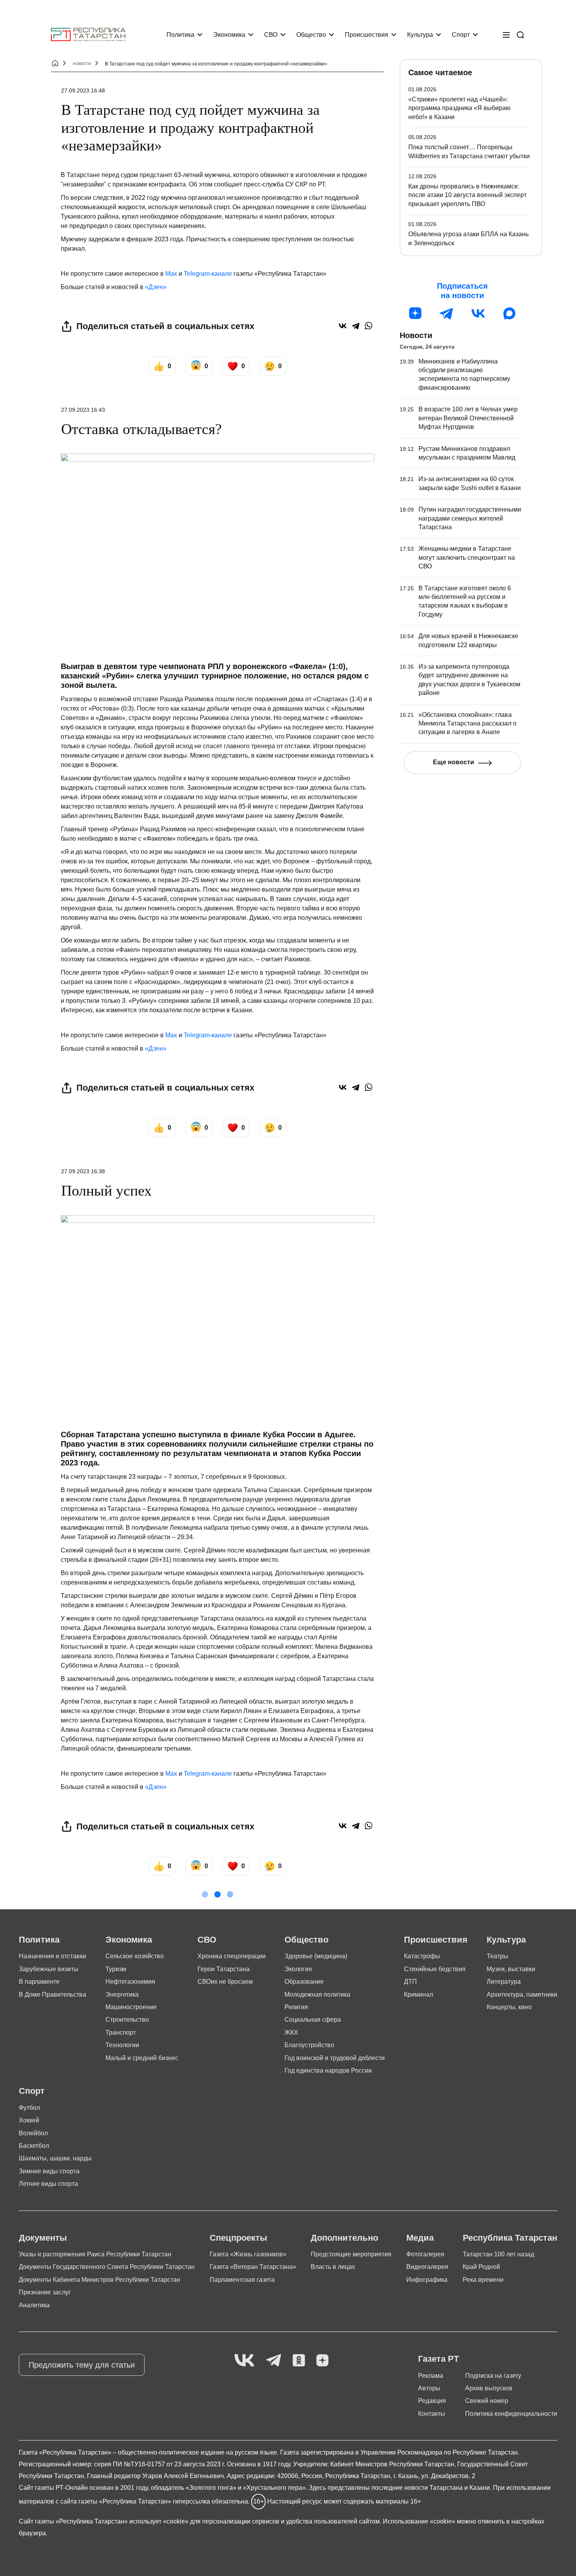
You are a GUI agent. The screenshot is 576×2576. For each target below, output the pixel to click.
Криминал (418, 1994)
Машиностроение (131, 2007)
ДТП (410, 1982)
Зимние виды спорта (49, 2171)
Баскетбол (34, 2146)
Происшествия (367, 35)
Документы (43, 2238)
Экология (298, 1969)
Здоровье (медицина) (316, 1956)
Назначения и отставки (53, 1956)
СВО (271, 35)
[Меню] (506, 35)
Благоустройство (309, 2045)
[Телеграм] (447, 313)
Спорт (461, 35)
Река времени (483, 2280)
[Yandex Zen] (322, 2361)
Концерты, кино (509, 2007)
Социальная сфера (313, 2020)
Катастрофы (422, 1956)
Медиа (420, 2238)
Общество (311, 35)
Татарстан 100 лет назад (498, 2254)
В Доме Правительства (53, 1994)
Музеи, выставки (511, 1969)
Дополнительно (344, 2238)
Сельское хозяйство (135, 1956)
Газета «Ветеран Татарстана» (253, 2267)
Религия (296, 2007)
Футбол (29, 2108)
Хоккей (29, 2120)
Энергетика (122, 1994)
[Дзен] (415, 313)
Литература (504, 1982)
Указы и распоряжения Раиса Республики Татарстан (95, 2254)
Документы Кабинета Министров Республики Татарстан (100, 2280)
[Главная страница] (88, 35)
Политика (180, 35)
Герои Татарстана (224, 1969)
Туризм (116, 1969)
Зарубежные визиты (49, 1969)
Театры (497, 1956)
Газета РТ (438, 2359)
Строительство (127, 2020)
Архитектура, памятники (522, 1994)
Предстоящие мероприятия (351, 2254)
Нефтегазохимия (130, 1982)
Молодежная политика (317, 1994)
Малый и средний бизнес (142, 2058)
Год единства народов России (328, 2070)
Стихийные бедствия (435, 1969)
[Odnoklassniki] (299, 2361)
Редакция (432, 2401)
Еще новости (454, 762)
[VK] (244, 2361)
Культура (420, 35)
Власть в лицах (333, 2267)
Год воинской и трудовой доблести (335, 2058)
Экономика (229, 35)
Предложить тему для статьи (82, 2365)
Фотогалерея (425, 2254)
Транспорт (121, 2032)
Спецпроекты (238, 2238)
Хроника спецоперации (232, 1956)
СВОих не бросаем (225, 1982)
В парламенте (39, 1982)
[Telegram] (356, 326)
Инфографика (427, 2280)
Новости (416, 335)
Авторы (429, 2388)
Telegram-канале (208, 274)
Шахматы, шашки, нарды (55, 2158)
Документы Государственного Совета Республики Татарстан (107, 2267)
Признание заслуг (45, 2292)
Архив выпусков (489, 2388)
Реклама (431, 2376)
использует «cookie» (159, 2521)
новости (82, 63)
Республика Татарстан (510, 2238)
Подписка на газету (493, 2376)
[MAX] (509, 313)
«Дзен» (156, 287)
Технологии (122, 2045)
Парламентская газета (242, 2280)
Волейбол (33, 2133)
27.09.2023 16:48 (83, 90)
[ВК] (478, 313)
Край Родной (481, 2267)
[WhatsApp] (369, 326)
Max (171, 274)
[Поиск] (520, 35)
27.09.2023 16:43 (83, 410)
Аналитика (34, 2305)
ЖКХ (291, 2032)
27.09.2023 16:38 (83, 1171)
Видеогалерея (427, 2267)
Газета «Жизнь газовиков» (248, 2254)
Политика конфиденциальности (511, 2414)
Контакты (432, 2414)
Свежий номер (487, 2401)
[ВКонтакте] (343, 326)
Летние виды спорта (48, 2184)
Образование (304, 1982)
